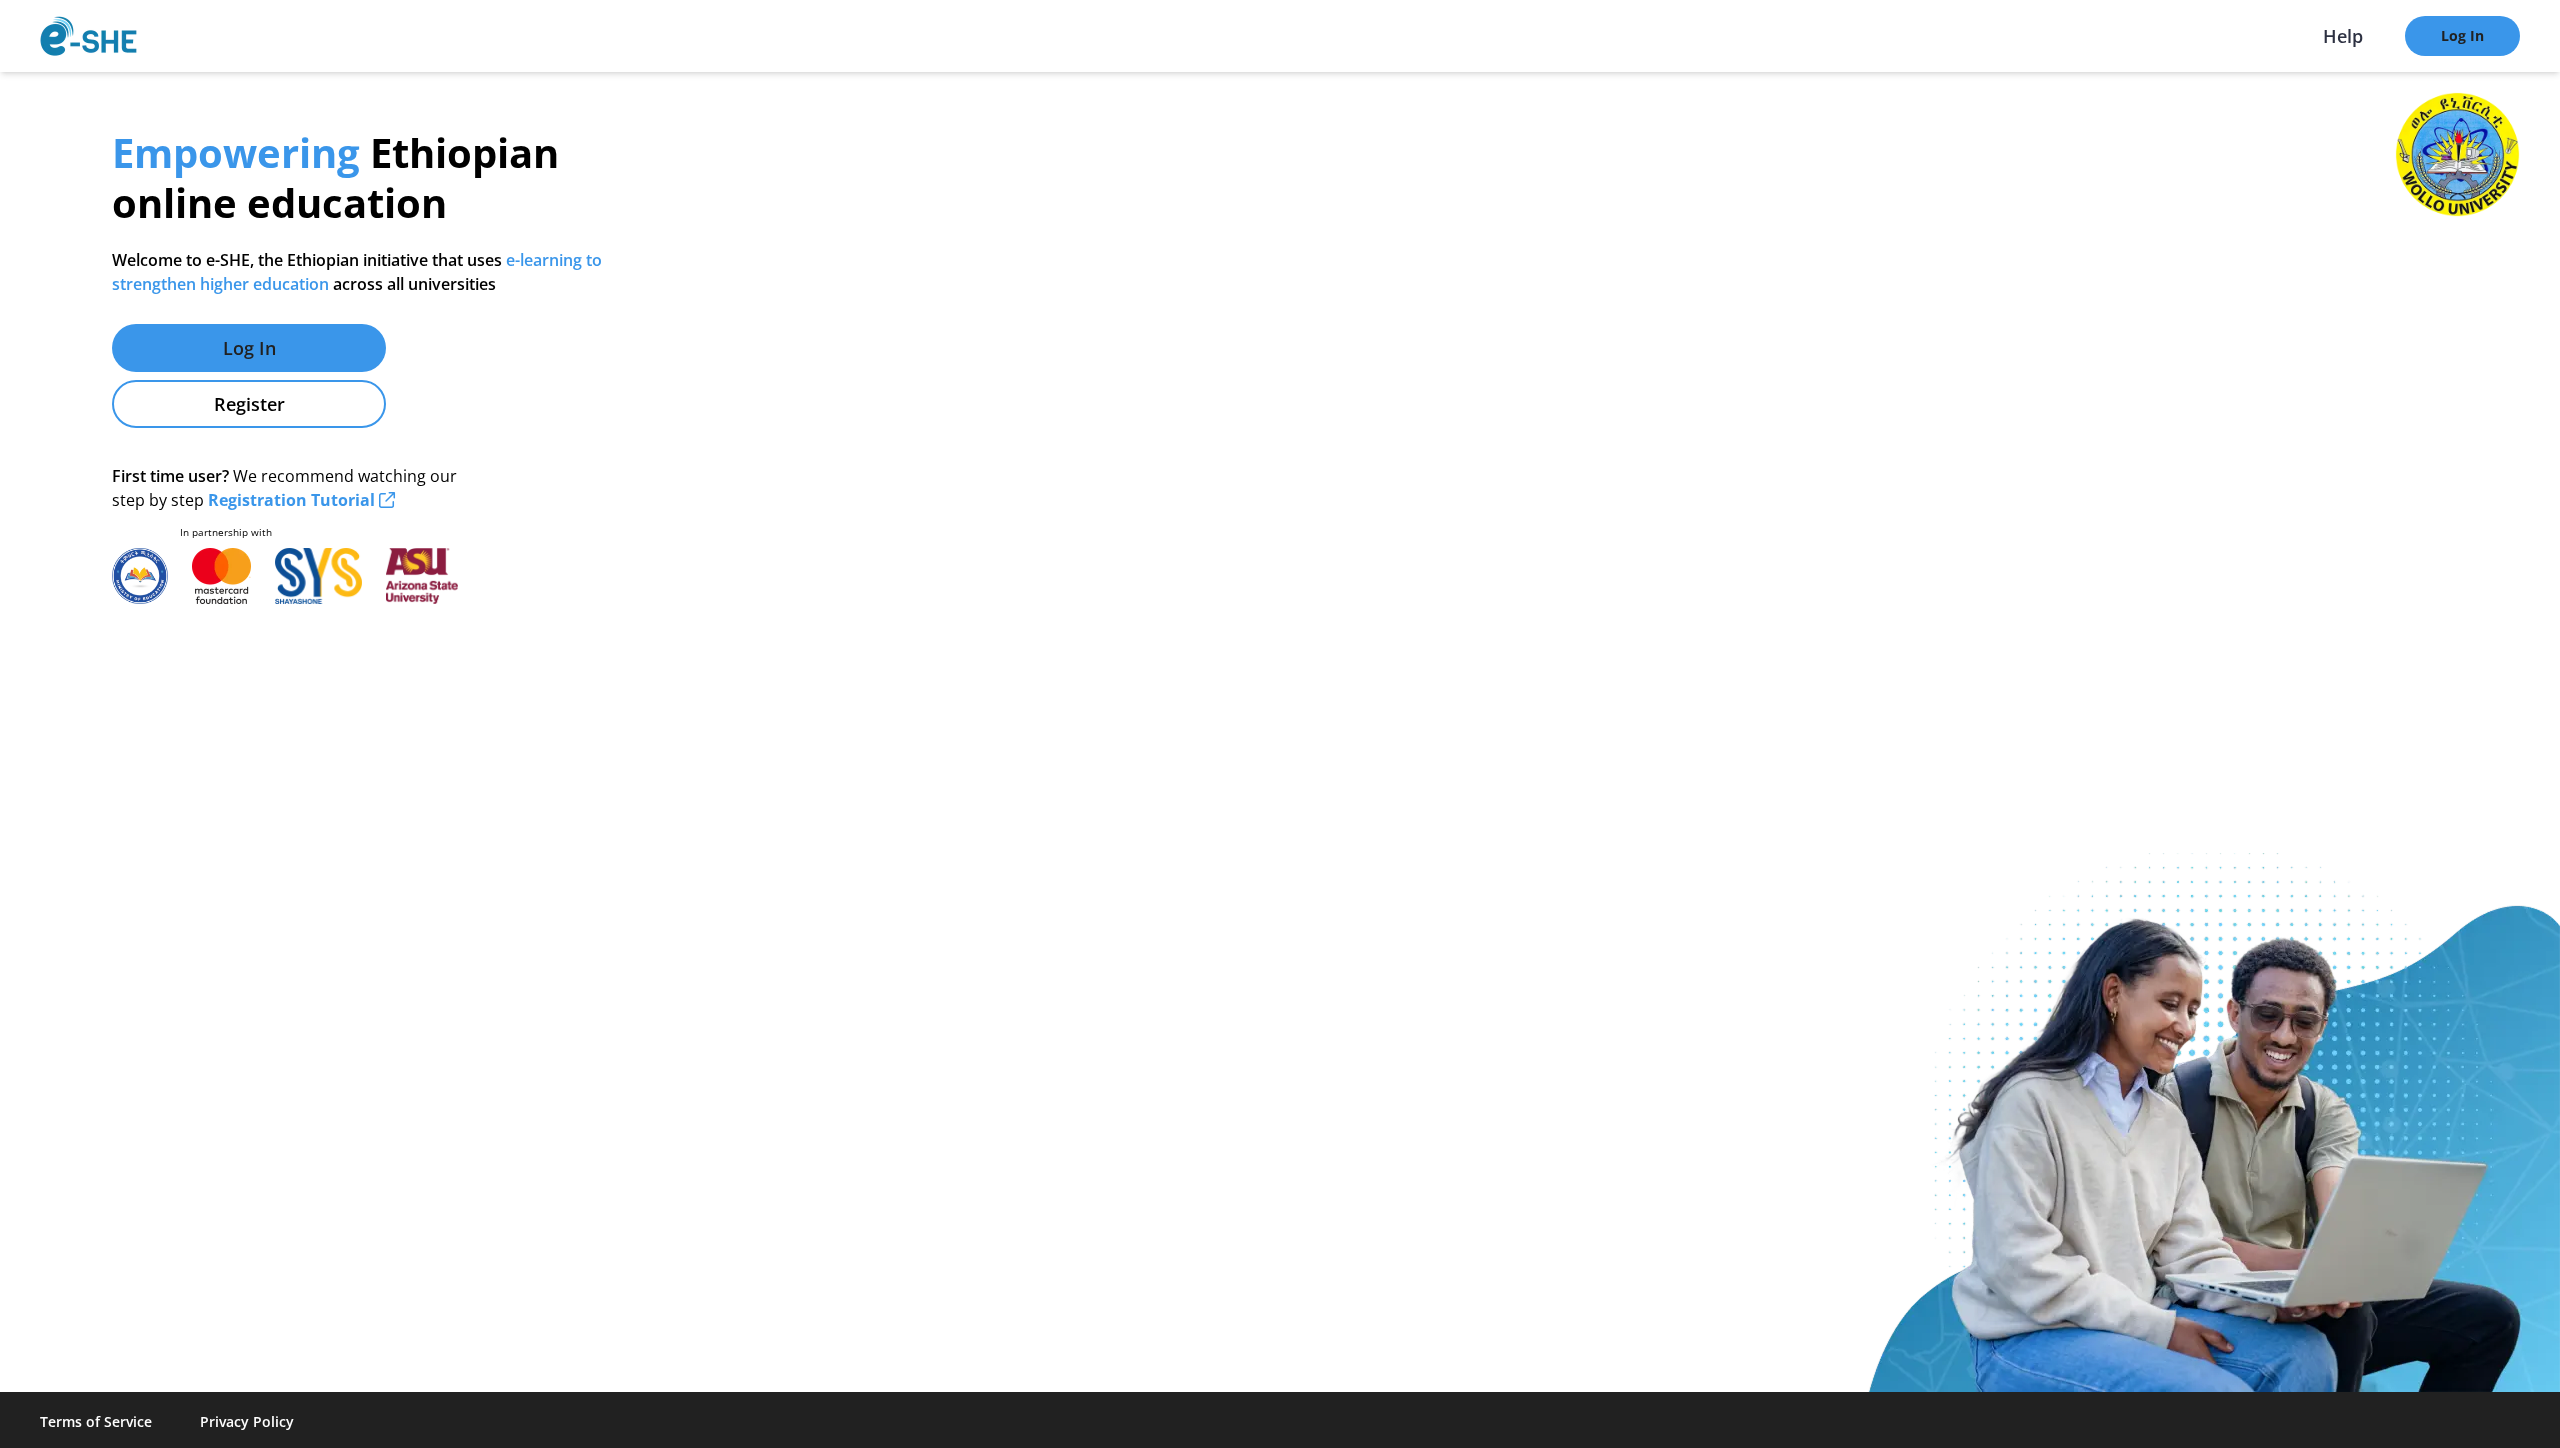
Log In (2462, 35)
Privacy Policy (247, 1421)
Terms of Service (96, 1421)
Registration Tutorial (293, 500)
